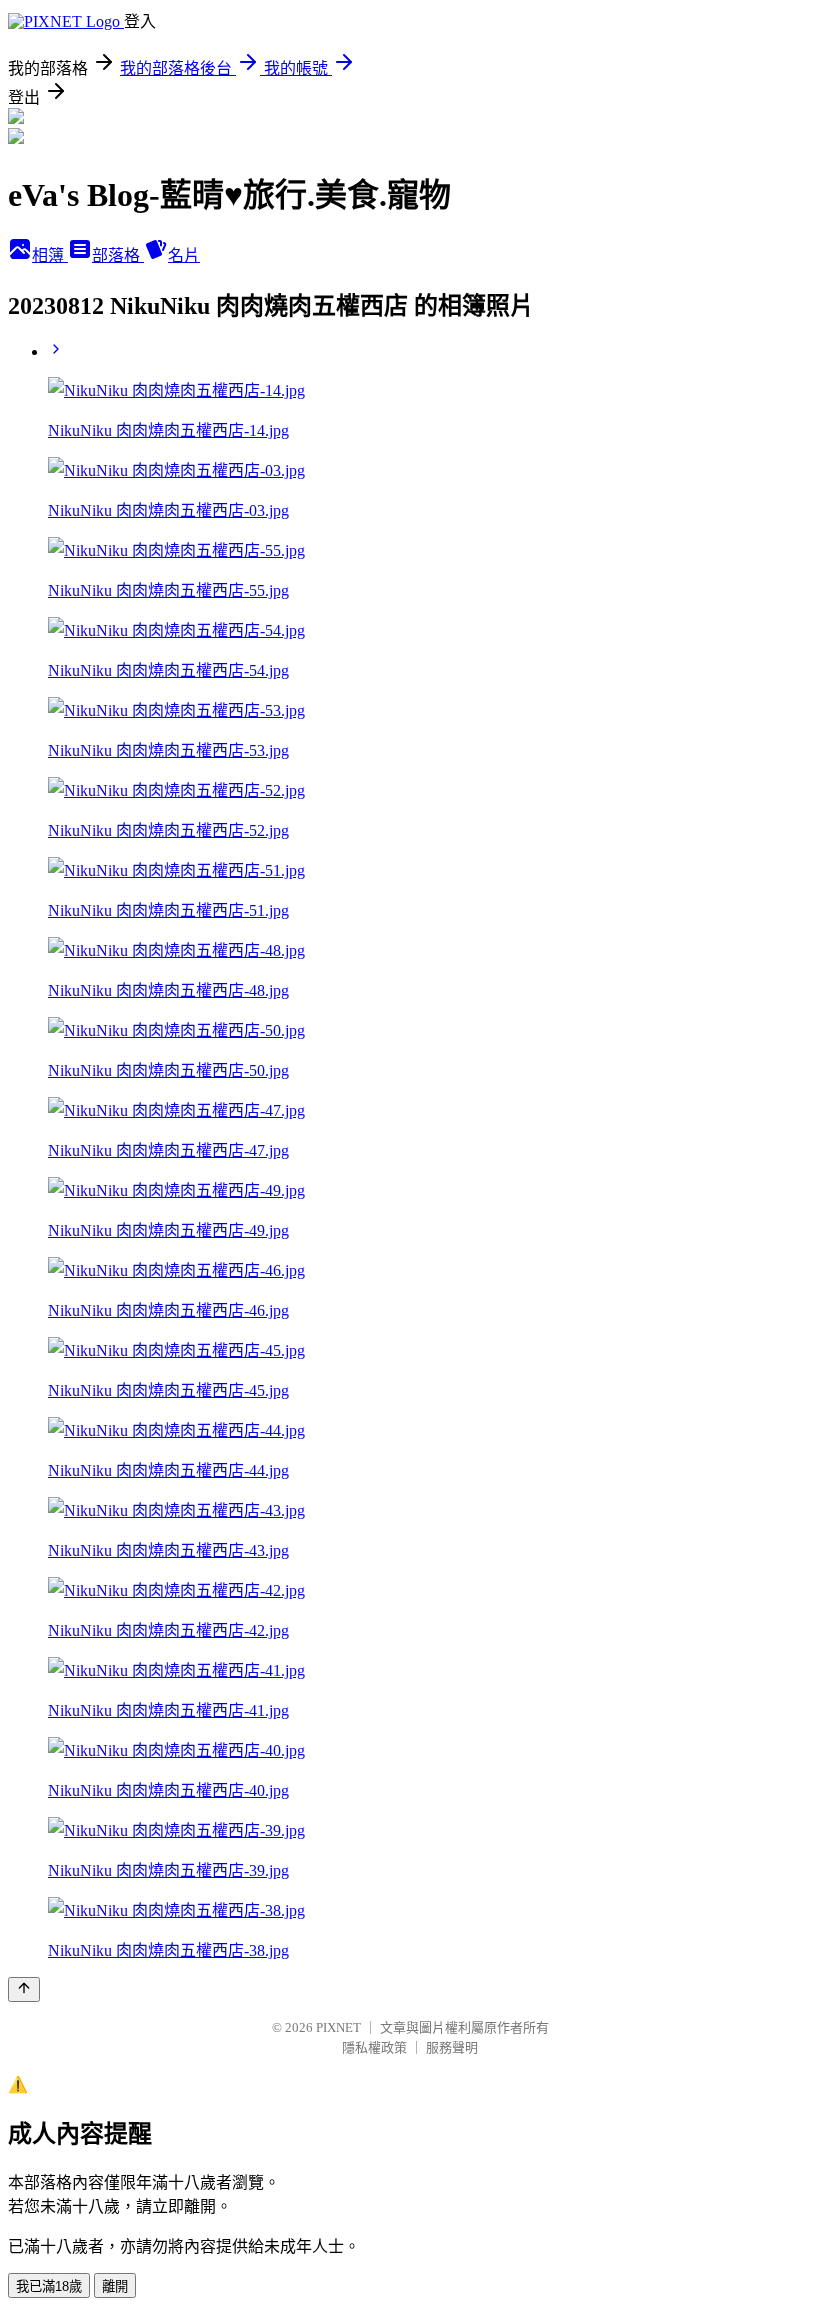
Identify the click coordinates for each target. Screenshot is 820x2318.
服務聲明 (452, 2047)
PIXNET (338, 2027)
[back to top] (24, 1989)
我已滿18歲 (49, 2286)
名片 (184, 255)
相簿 (50, 255)
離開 (115, 2286)
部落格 (118, 255)
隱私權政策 (374, 2047)
